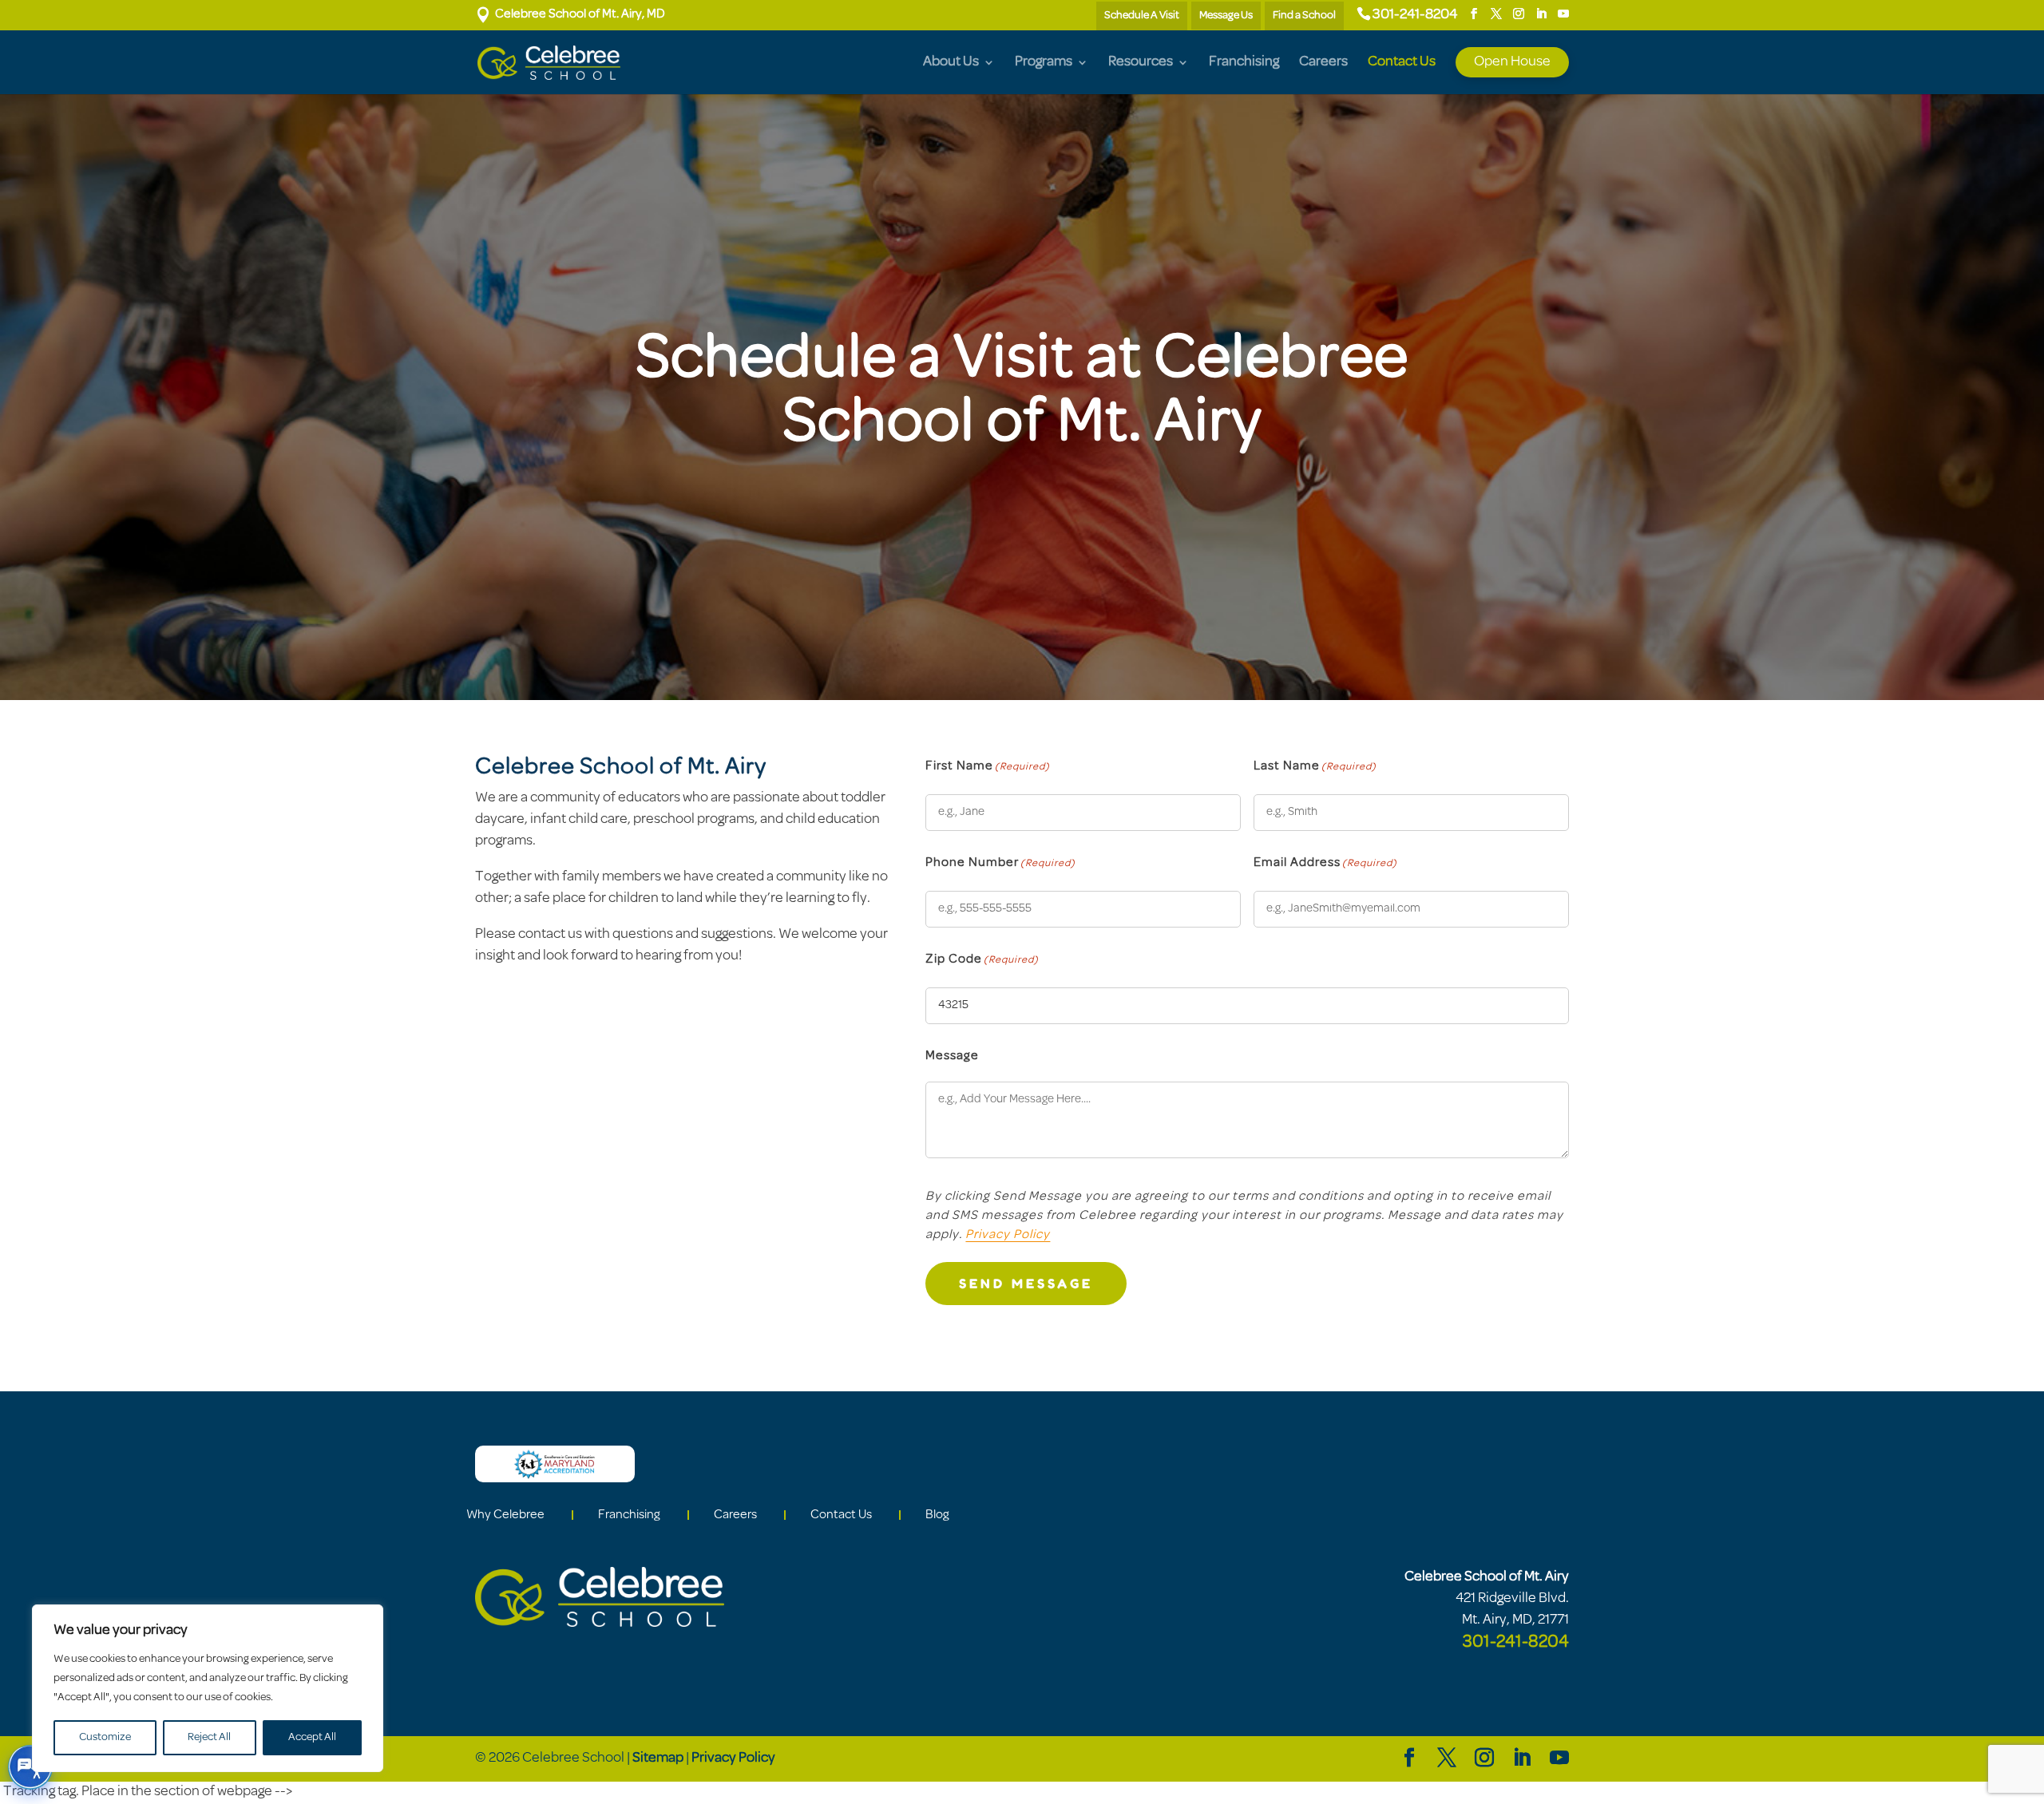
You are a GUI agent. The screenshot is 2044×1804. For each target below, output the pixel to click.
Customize (105, 1737)
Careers (1323, 63)
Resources (1141, 63)
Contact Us (1402, 63)
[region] (208, 1688)
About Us (951, 63)
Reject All (209, 1737)
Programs (1044, 63)
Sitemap (658, 1759)
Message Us (1226, 16)
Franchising (1244, 63)
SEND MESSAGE (1026, 1284)
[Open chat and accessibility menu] (30, 1767)
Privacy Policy (1008, 1235)
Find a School (1304, 16)
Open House (1512, 62)
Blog (937, 1515)
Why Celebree (505, 1515)
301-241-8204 (1415, 15)
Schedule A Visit (1142, 16)
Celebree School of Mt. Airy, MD (570, 14)
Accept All (312, 1737)
